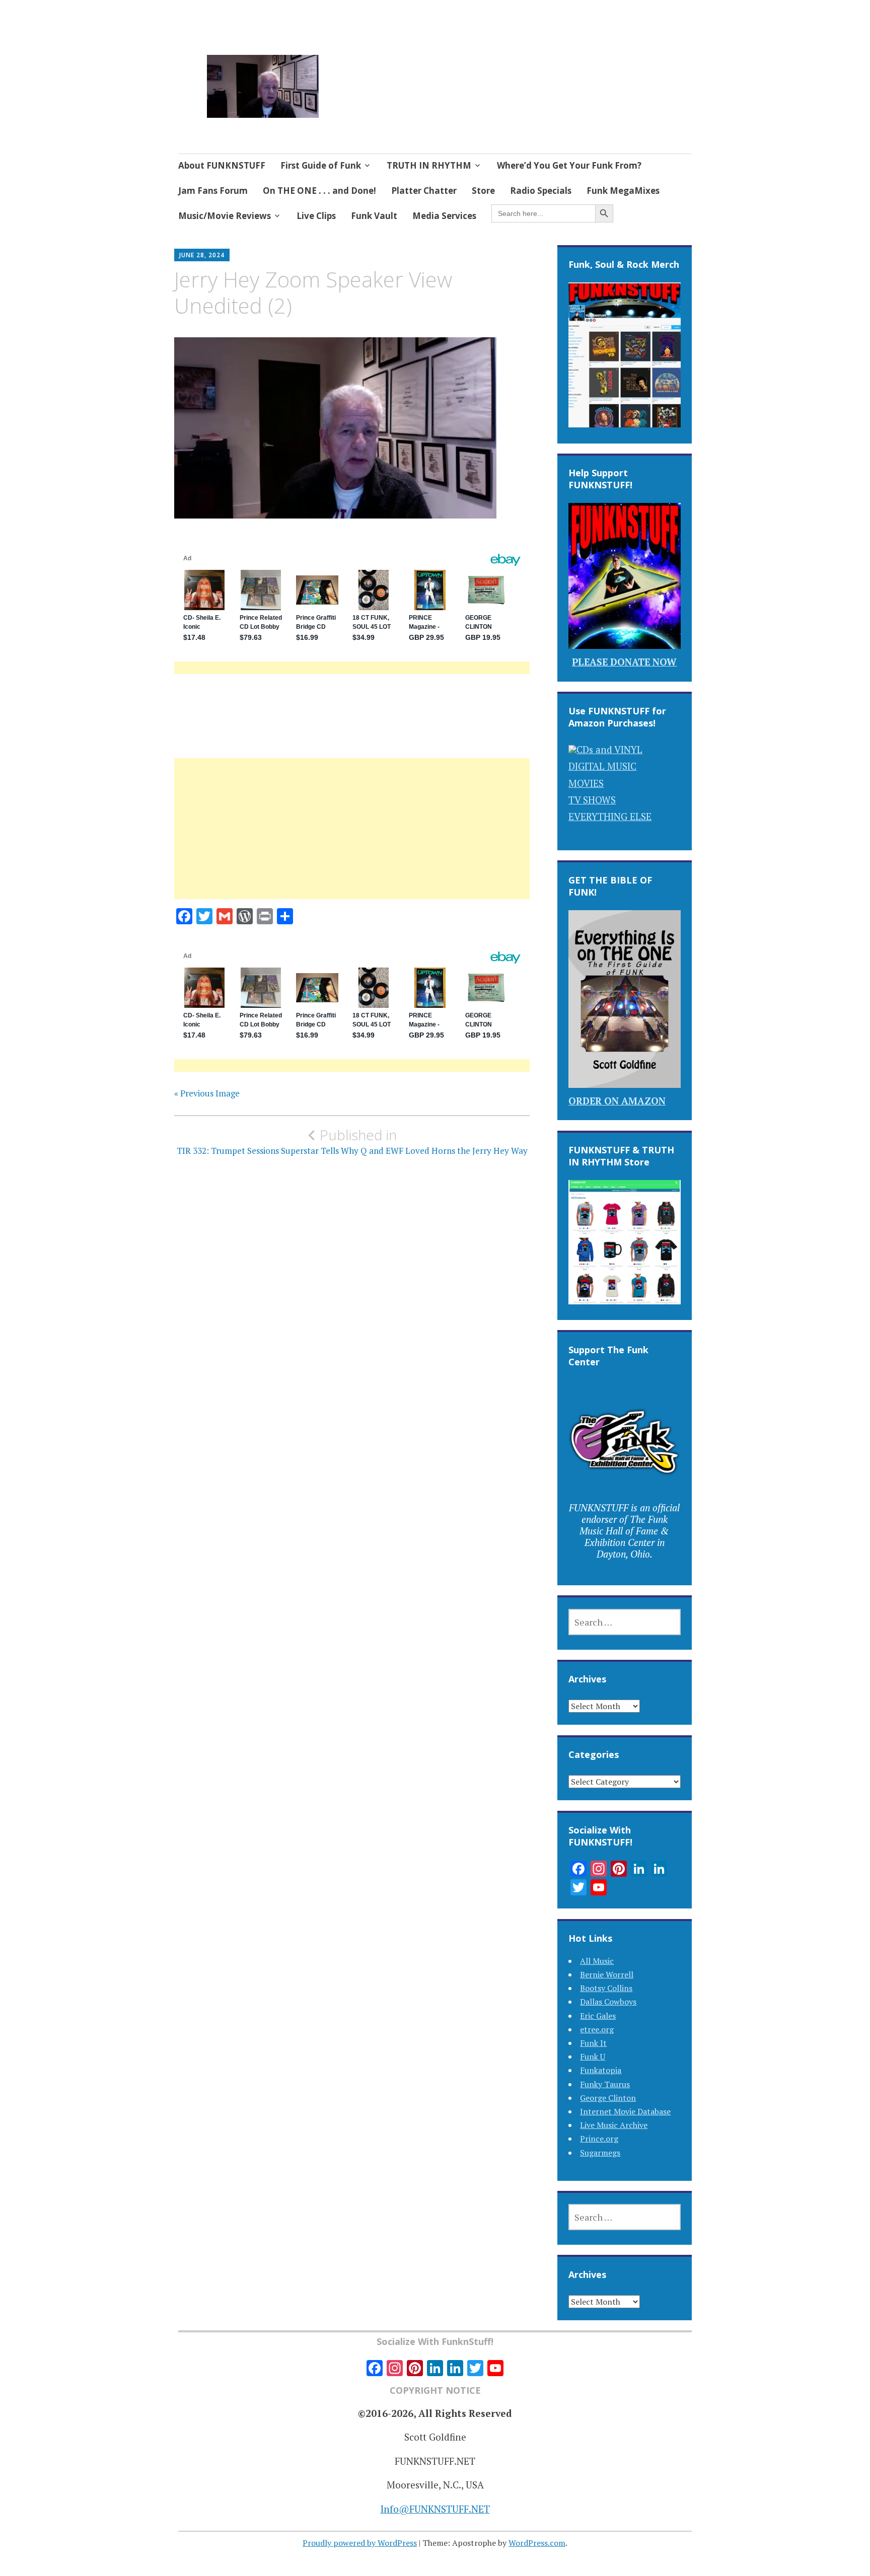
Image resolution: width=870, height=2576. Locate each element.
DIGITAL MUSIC (602, 766)
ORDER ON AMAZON (617, 1101)
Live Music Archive (614, 2125)
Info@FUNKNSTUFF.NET (435, 2509)
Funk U (593, 2056)
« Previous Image (207, 1093)
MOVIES (586, 783)
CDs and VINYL (609, 749)
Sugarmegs (600, 2153)
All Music (597, 1961)
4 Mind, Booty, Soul (407, 74)
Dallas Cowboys (608, 2002)
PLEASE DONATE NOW (624, 662)
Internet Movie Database (625, 2111)
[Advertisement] (352, 841)
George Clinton (608, 2098)
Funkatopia (601, 2070)
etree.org (597, 2029)
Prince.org (599, 2139)
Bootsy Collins (606, 1988)
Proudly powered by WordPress (360, 2543)
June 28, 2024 (202, 255)
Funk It (593, 2043)
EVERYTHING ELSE (610, 816)
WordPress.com (537, 2543)
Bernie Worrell (607, 1974)
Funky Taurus (605, 2084)
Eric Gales (598, 2016)
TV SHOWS (592, 800)
